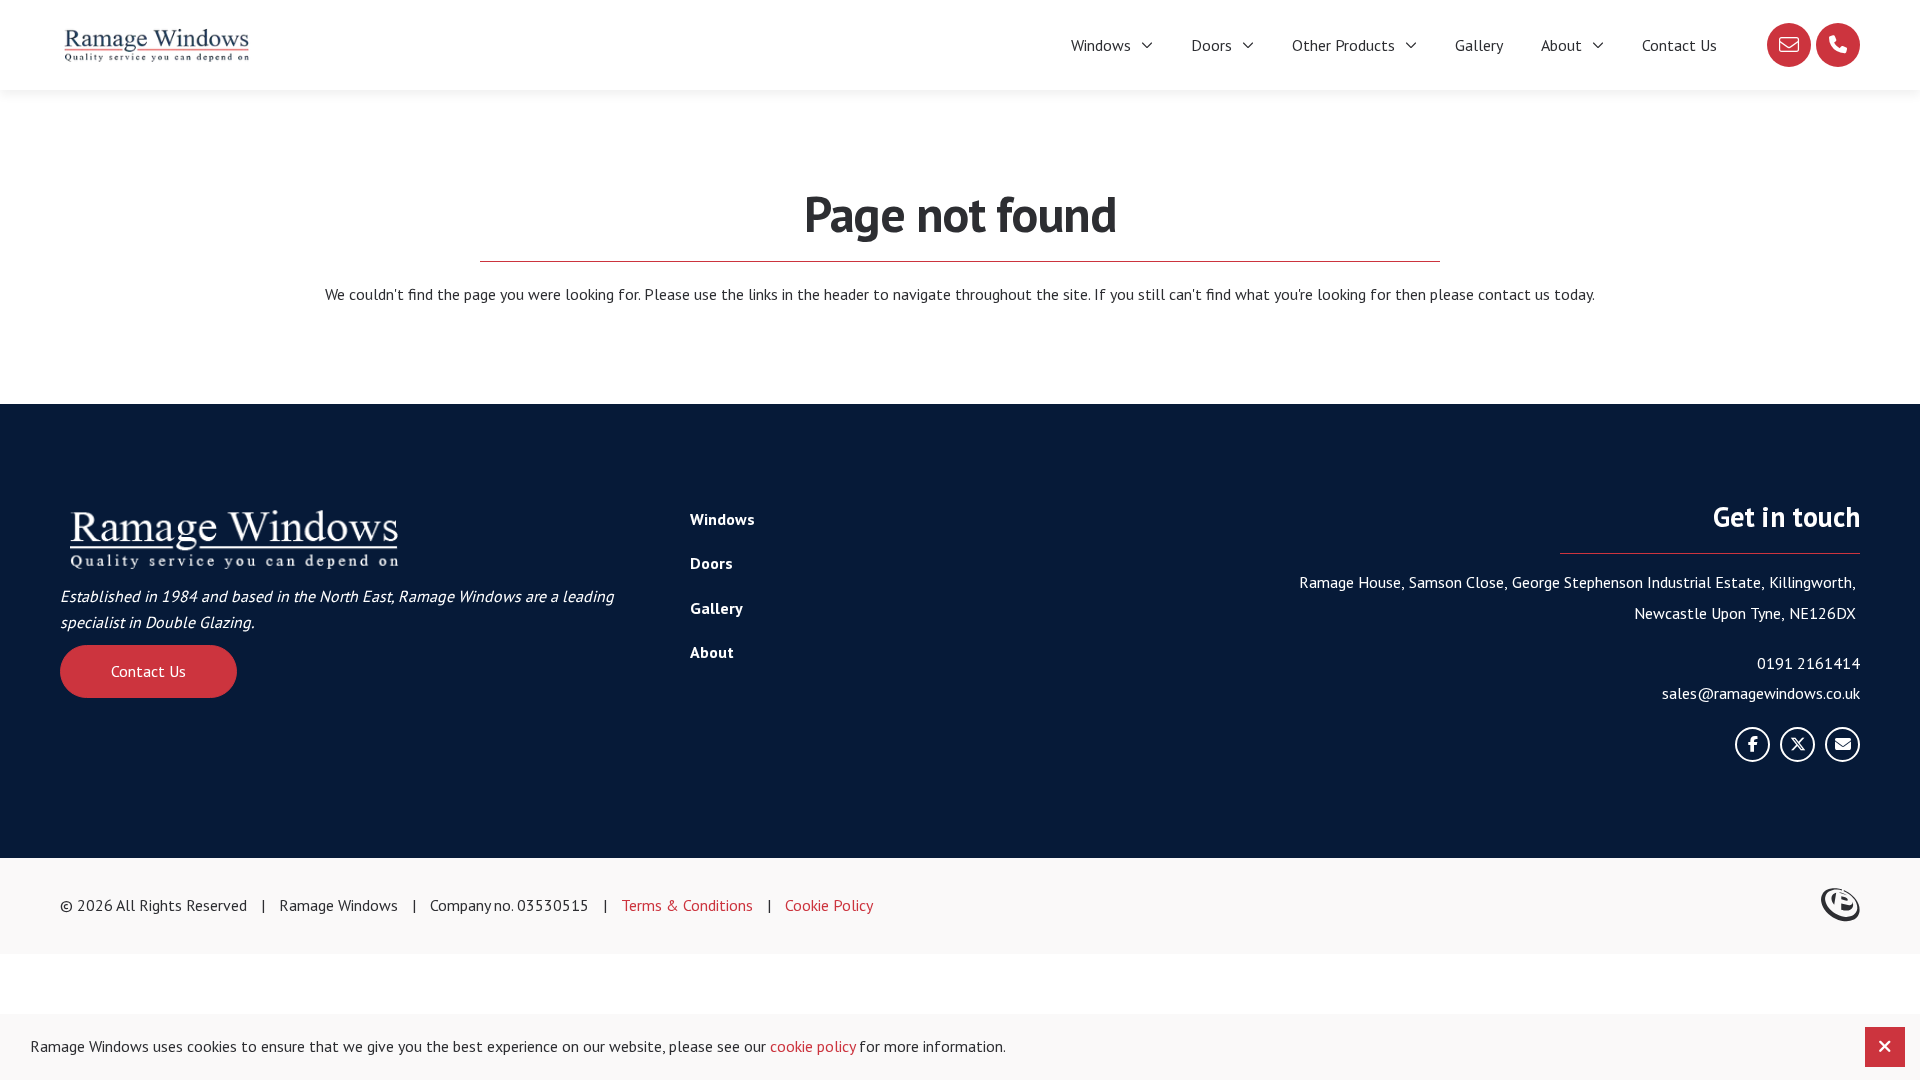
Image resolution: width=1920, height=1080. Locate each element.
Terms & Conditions (687, 905)
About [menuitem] (1561, 45)
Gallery (716, 608)
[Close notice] (1885, 1047)
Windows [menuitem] (1101, 45)
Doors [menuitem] (1211, 45)
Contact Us (148, 671)
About (712, 652)
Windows (722, 519)
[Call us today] (1838, 45)
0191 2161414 (1808, 663)
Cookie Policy (829, 905)
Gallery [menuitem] (1479, 45)
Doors (711, 563)
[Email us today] (1789, 45)
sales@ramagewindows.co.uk (1761, 693)
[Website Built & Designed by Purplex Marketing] (1840, 906)
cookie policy (812, 1046)
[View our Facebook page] (1752, 744)
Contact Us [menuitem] (1679, 45)
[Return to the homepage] (157, 45)
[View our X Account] (1797, 744)
